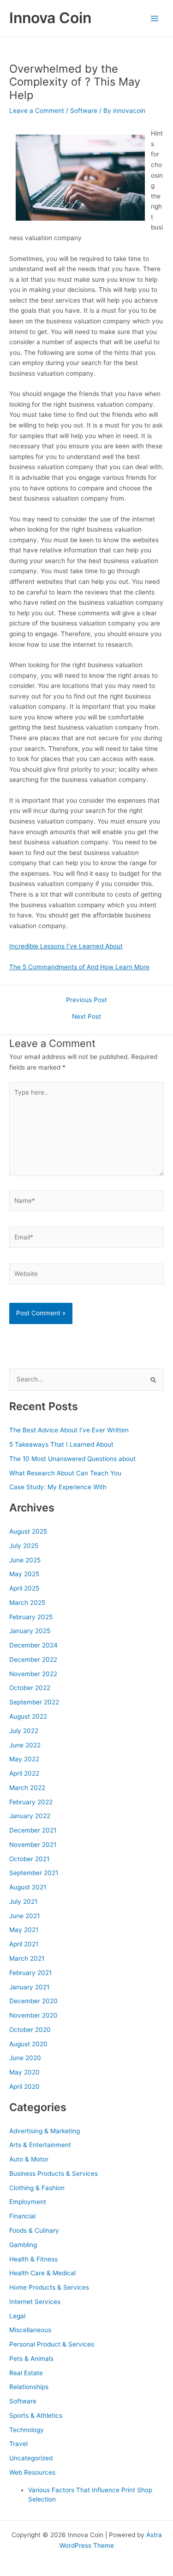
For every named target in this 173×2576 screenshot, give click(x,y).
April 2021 (24, 1944)
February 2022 (31, 1802)
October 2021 (29, 1859)
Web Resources (32, 2472)
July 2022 (24, 1731)
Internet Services (35, 2302)
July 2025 (24, 1546)
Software (84, 111)
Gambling (23, 2245)
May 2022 (24, 1759)
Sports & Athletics (36, 2415)
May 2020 (24, 2072)
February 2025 (31, 1617)
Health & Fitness (33, 2259)
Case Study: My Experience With (58, 1487)
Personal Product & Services (52, 2344)
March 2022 (27, 1788)
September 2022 (34, 1702)
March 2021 (27, 1958)
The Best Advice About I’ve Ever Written (69, 1430)
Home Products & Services (49, 2287)
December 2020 (33, 2001)
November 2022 (33, 1674)
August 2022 (28, 1716)
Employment (28, 2202)
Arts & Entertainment (40, 2145)
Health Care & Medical (42, 2273)
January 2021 (29, 1987)
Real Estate (26, 2373)
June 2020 (25, 2058)
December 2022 (33, 1660)
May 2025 (24, 1574)
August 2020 (28, 2044)
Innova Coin (50, 18)
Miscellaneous (30, 2330)
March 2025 (27, 1603)
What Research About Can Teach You (65, 1473)
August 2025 (28, 1531)
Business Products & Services (54, 2173)
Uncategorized (31, 2458)
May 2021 (24, 1930)
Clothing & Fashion (37, 2188)
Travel (18, 2444)
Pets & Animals (31, 2359)
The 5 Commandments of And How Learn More (79, 967)
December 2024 (33, 1645)
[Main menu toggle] (155, 18)
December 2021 (33, 1830)
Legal (17, 2316)
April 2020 (24, 2087)
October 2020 (30, 2030)
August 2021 (28, 1887)
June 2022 (25, 1745)
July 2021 (23, 1901)
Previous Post (86, 1000)
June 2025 (25, 1560)
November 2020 (33, 2015)
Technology (27, 2430)
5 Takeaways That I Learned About (61, 1444)
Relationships (29, 2387)
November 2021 (33, 1845)
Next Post (86, 1017)
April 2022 (24, 1773)
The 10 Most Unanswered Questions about (72, 1459)
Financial (22, 2216)
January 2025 (30, 1631)
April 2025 (24, 1588)
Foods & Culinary (34, 2230)
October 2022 (30, 1688)
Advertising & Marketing (45, 2131)
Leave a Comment (37, 111)
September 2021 (34, 1873)
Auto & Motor (29, 2159)
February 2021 (30, 1973)
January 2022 (30, 1816)
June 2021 (24, 1916)
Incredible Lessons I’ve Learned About (66, 946)
